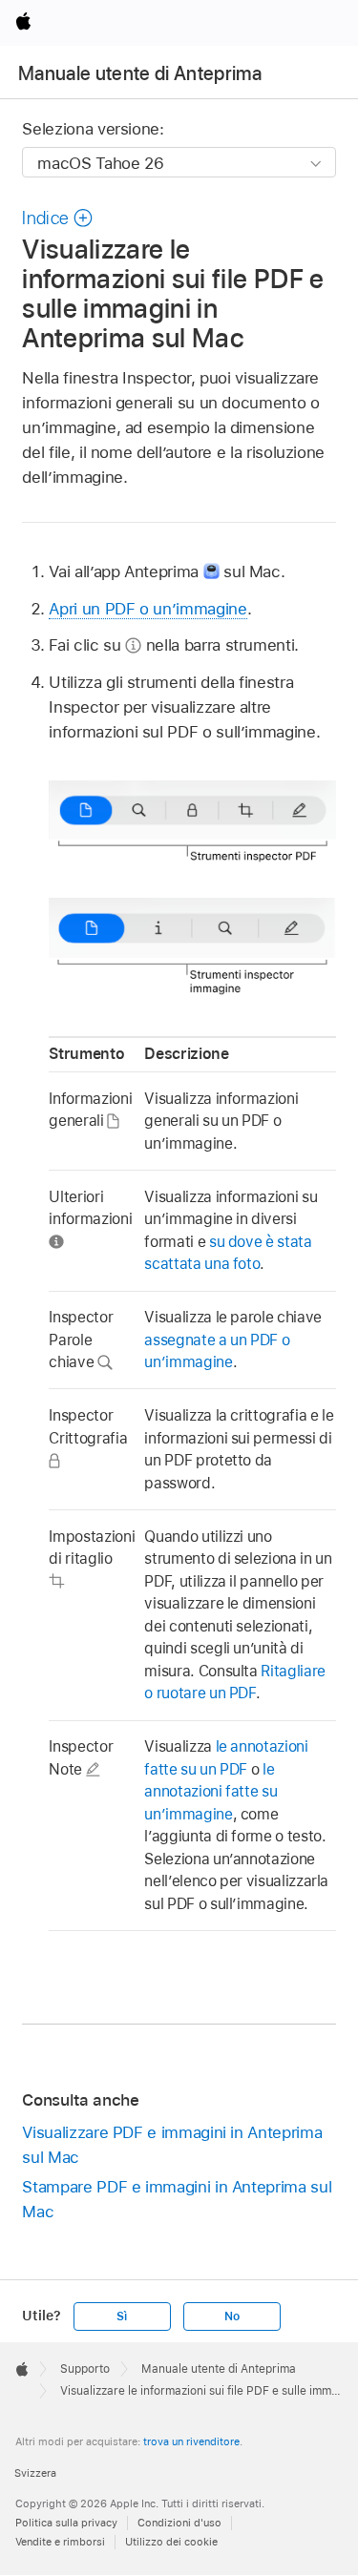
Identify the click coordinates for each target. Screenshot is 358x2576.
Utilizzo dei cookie (171, 2542)
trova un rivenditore (191, 2441)
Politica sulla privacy (66, 2523)
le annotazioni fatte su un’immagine (211, 1792)
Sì (122, 2316)
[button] (57, 218)
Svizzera (35, 2473)
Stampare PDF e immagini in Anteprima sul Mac (177, 2199)
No (232, 2316)
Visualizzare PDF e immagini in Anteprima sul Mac (172, 2145)
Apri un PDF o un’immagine (147, 609)
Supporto (85, 2369)
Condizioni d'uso (179, 2523)
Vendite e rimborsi (60, 2542)
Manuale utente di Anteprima (140, 73)
